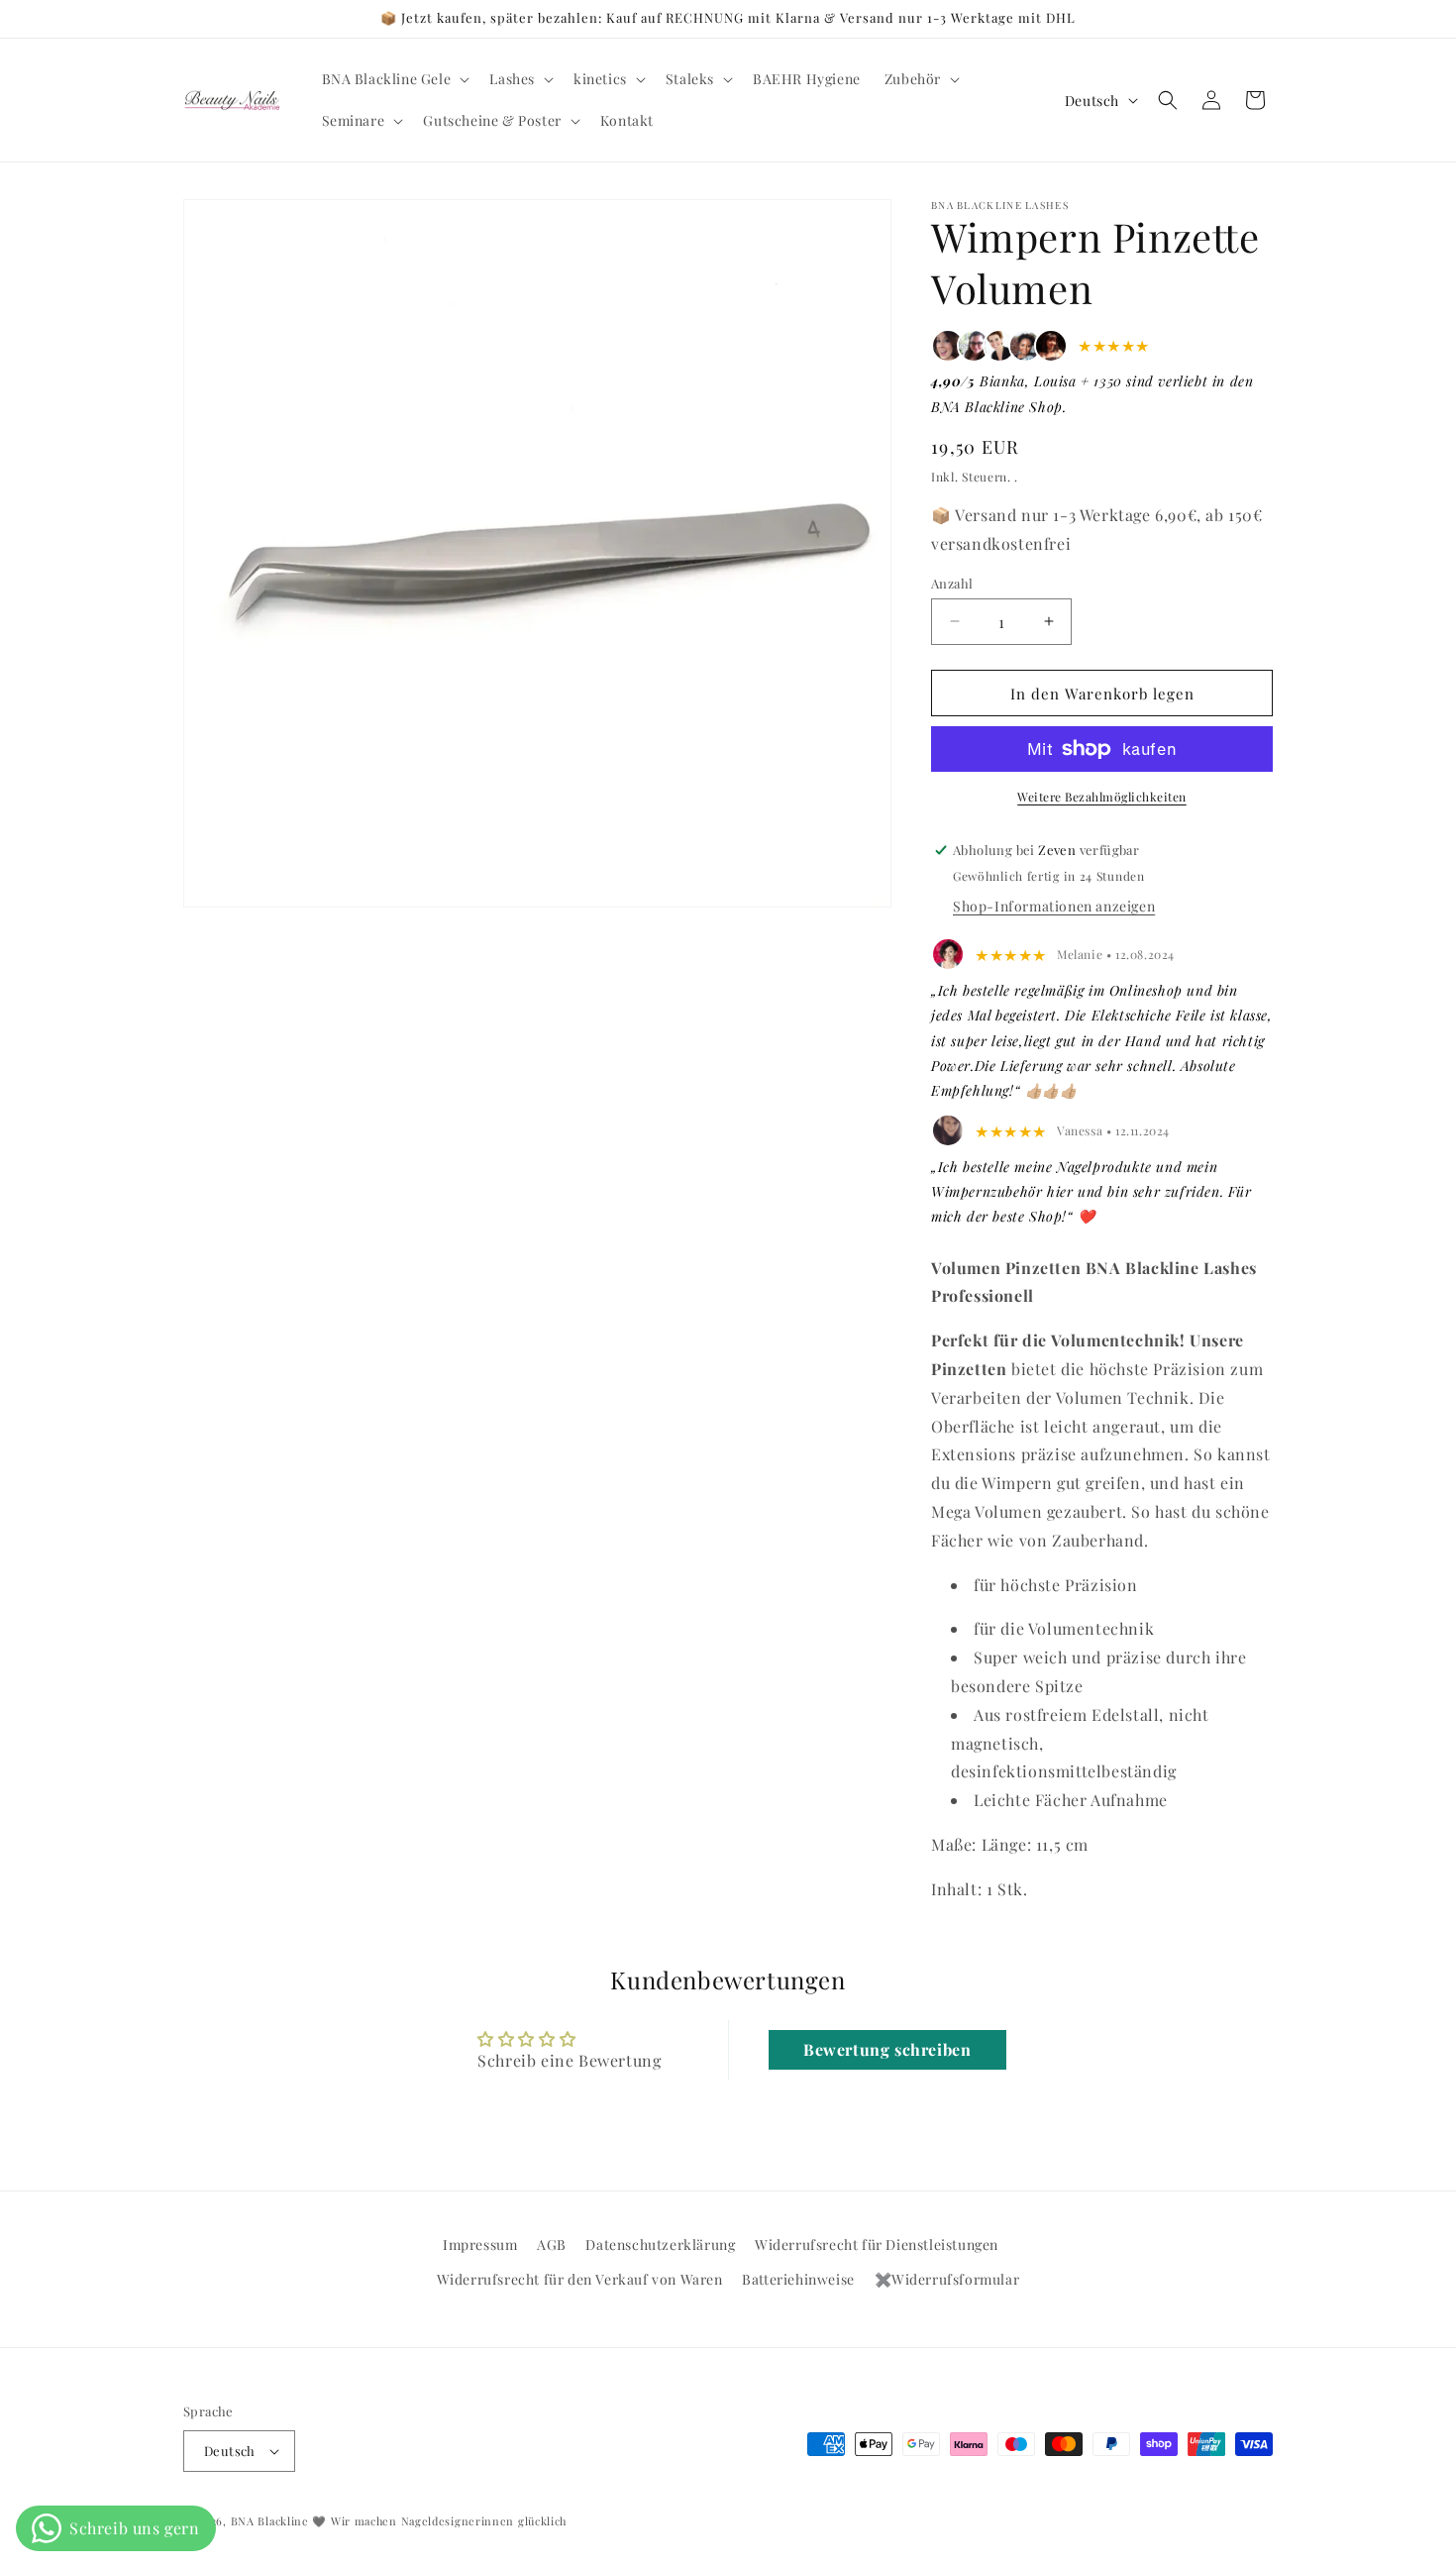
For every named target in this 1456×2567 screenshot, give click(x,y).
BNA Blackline (270, 2521)
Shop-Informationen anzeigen (1054, 905)
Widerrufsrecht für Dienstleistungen (877, 2245)
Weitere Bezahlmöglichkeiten (1102, 797)
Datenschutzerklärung (660, 2245)
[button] (394, 79)
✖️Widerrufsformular (947, 2280)
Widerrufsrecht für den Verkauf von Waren (580, 2280)
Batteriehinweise (798, 2280)
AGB (552, 2245)
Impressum (480, 2245)
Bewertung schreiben (887, 2049)
